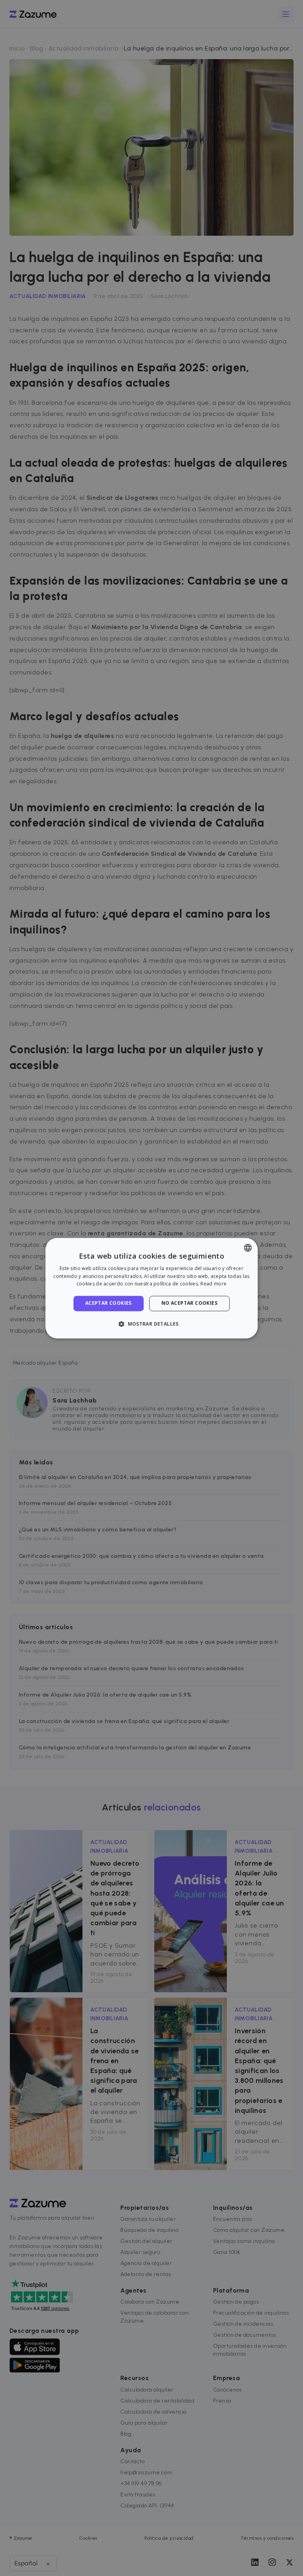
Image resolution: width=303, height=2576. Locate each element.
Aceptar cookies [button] (108, 1303)
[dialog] (151, 1288)
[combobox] (248, 1248)
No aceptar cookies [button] (189, 1303)
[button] (151, 1324)
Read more (213, 1284)
